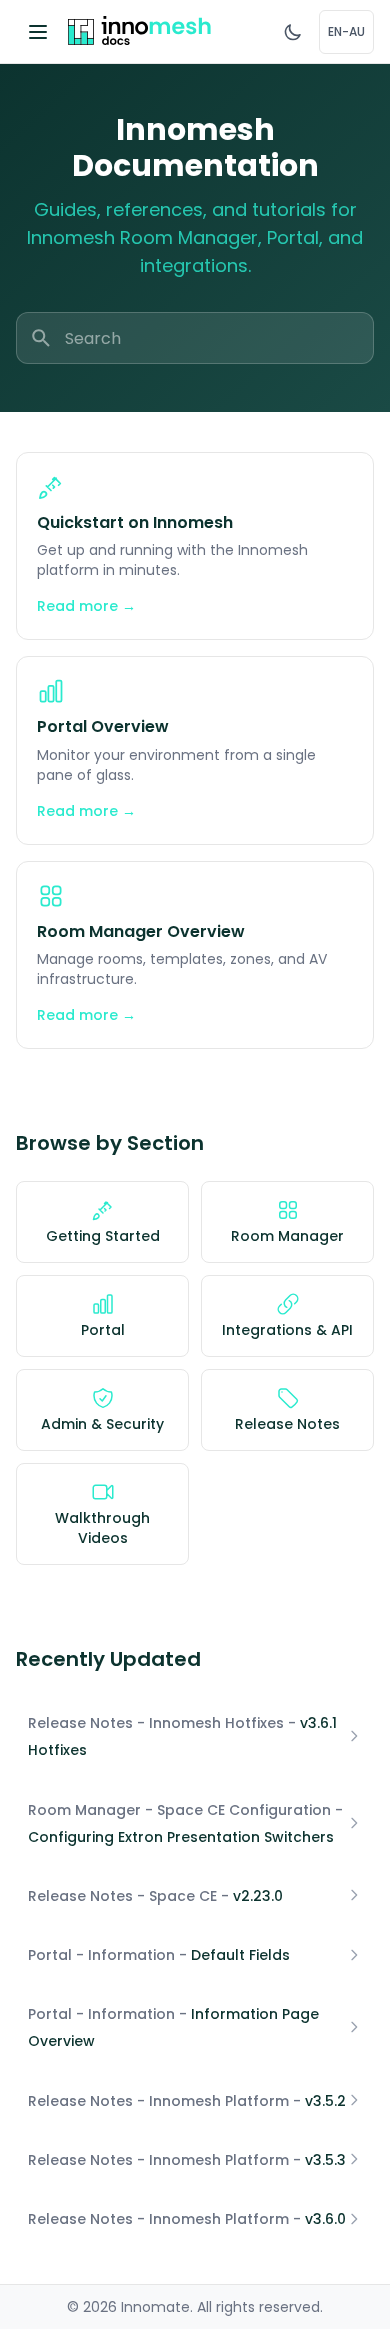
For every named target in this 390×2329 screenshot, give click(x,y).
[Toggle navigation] (38, 32)
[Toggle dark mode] (293, 32)
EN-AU (346, 31)
